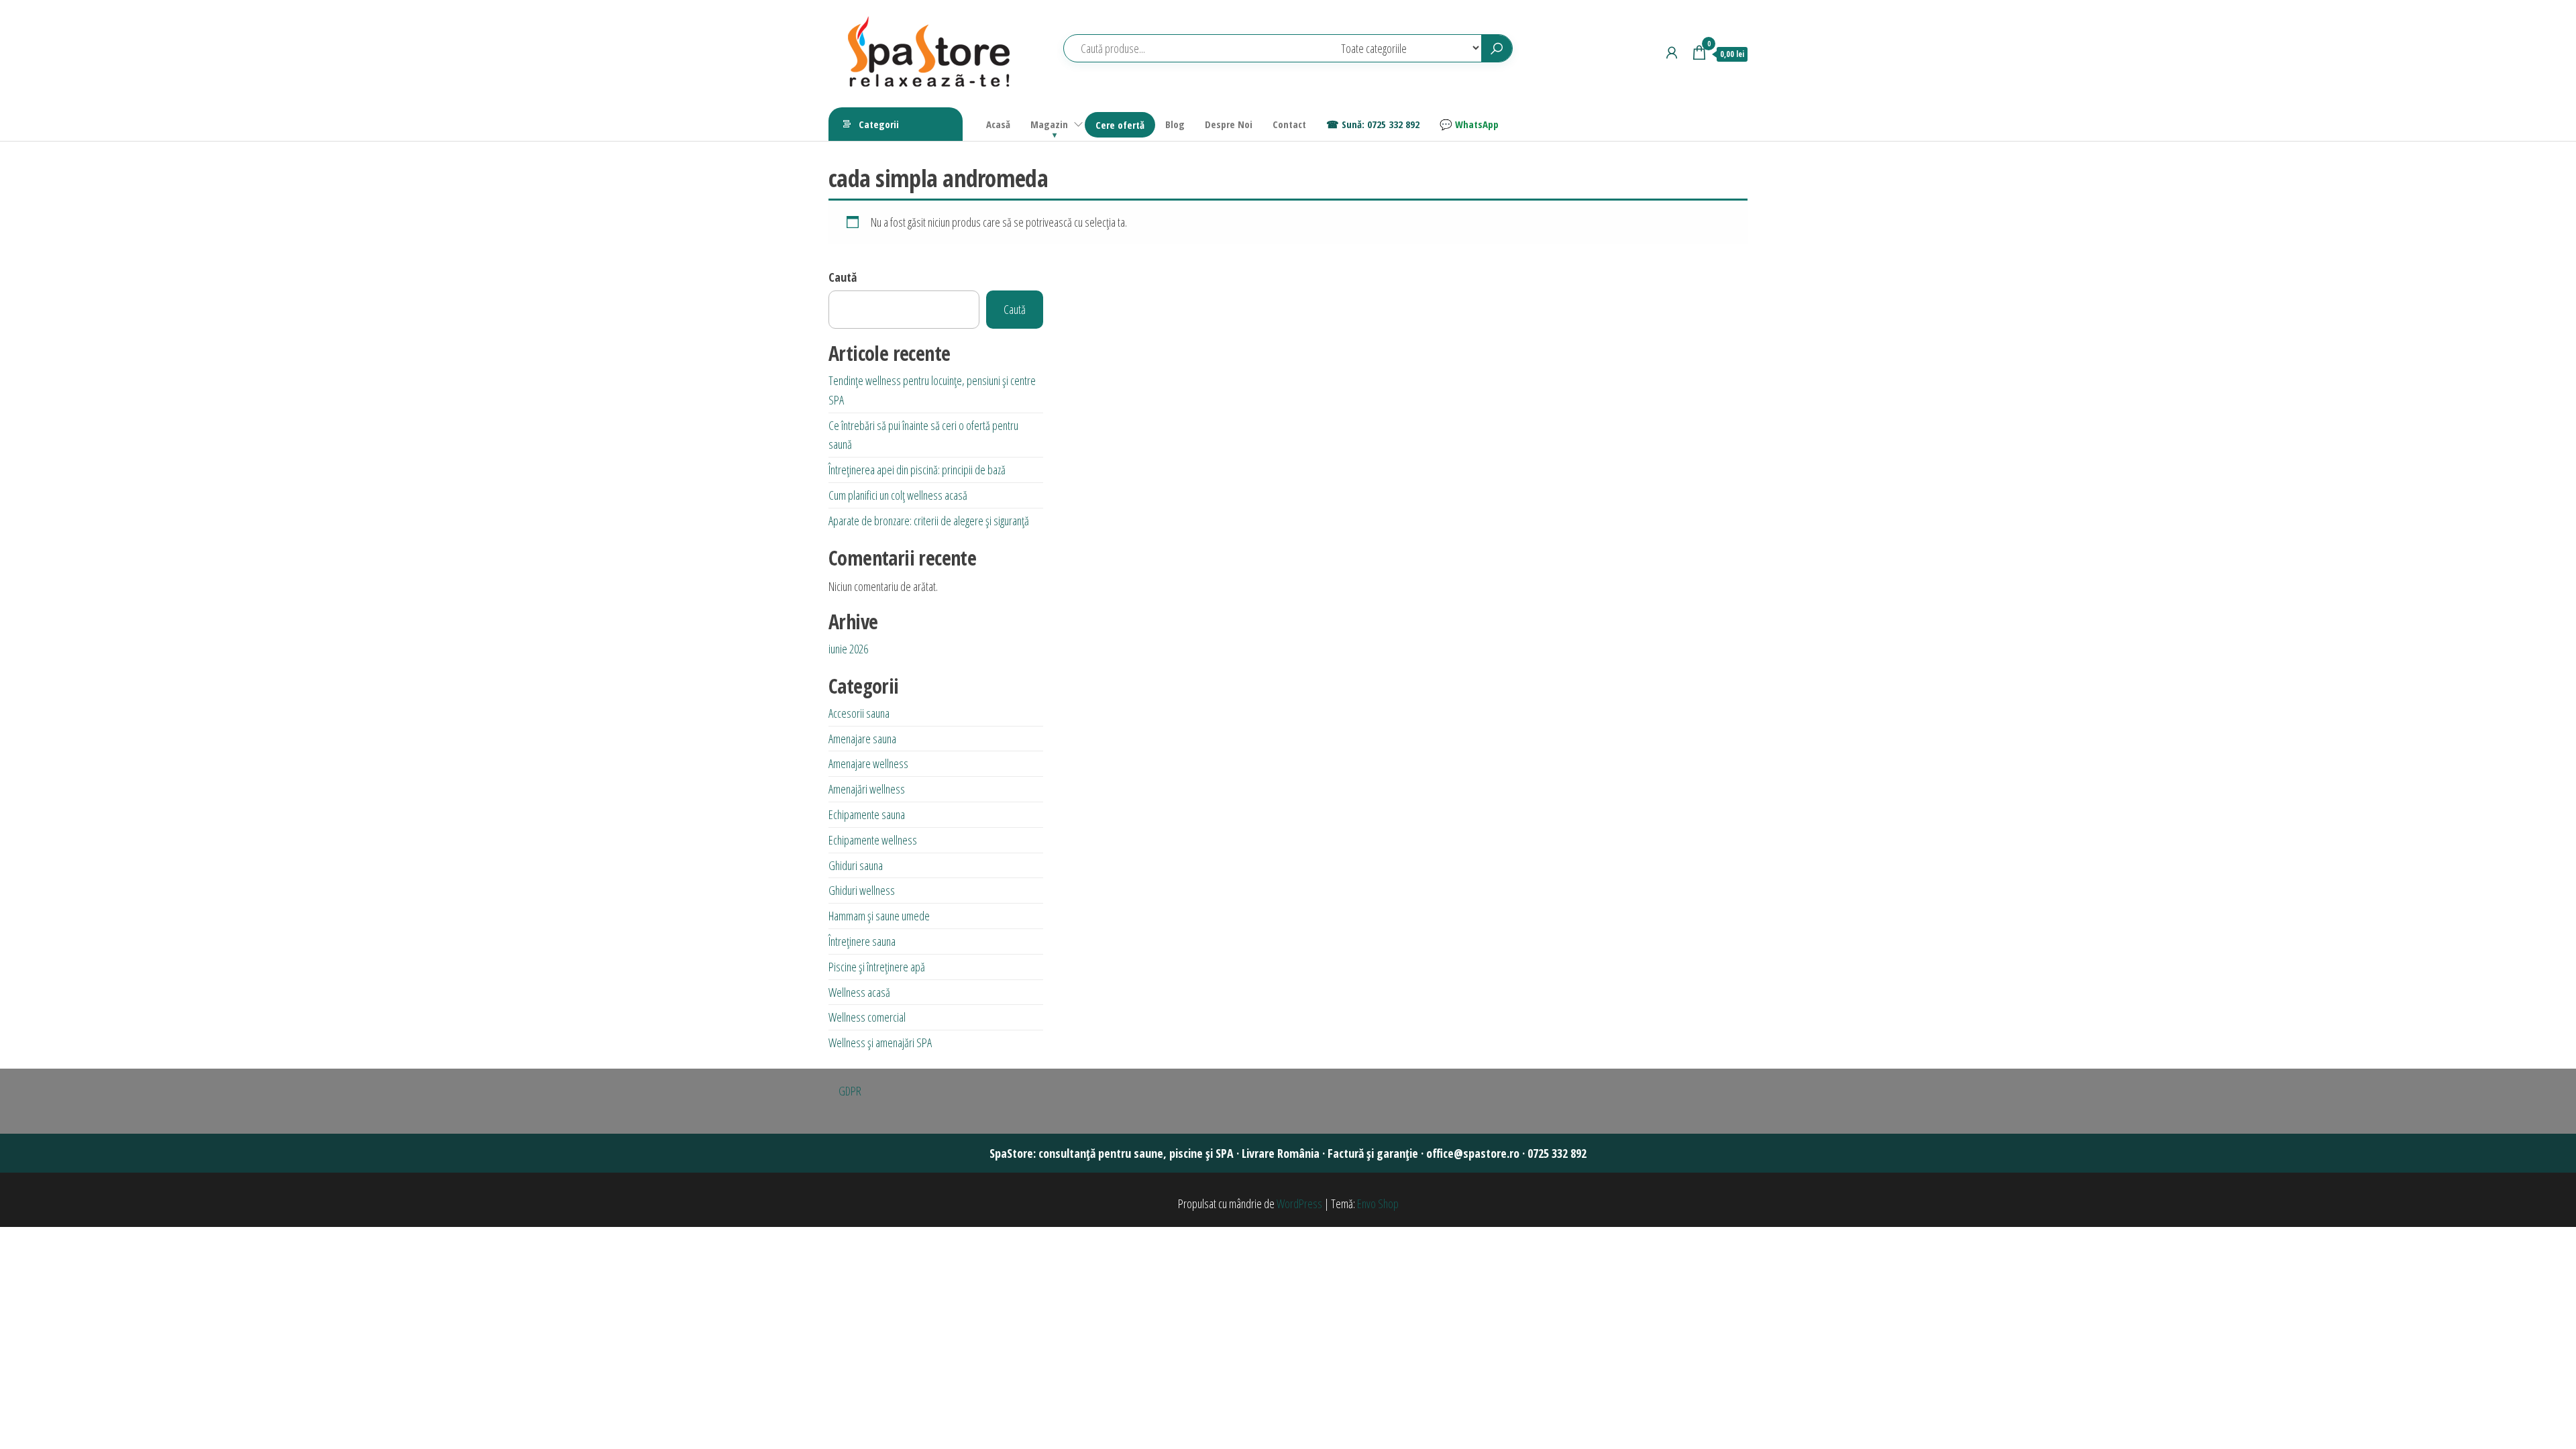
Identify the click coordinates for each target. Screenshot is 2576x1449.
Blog (1175, 124)
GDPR (850, 1091)
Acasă (998, 124)
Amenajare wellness (868, 763)
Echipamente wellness (873, 840)
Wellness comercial (867, 1017)
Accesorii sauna (859, 713)
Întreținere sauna (862, 941)
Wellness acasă (859, 992)
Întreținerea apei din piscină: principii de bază (917, 470)
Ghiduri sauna (856, 865)
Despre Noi (1229, 124)
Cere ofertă (1120, 125)
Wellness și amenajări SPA (880, 1042)
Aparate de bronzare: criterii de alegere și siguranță (929, 521)
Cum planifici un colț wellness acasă (898, 495)
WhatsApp (1477, 124)
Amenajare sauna (862, 739)
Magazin (1049, 124)
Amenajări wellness (867, 789)
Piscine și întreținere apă (877, 967)
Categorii (879, 124)
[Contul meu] (1672, 52)
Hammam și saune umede (879, 916)
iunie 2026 (848, 649)
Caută (843, 277)
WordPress (1299, 1203)
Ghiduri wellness (862, 890)
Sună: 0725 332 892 (1381, 124)
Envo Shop (1378, 1203)
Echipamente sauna (867, 814)
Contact (1289, 124)
